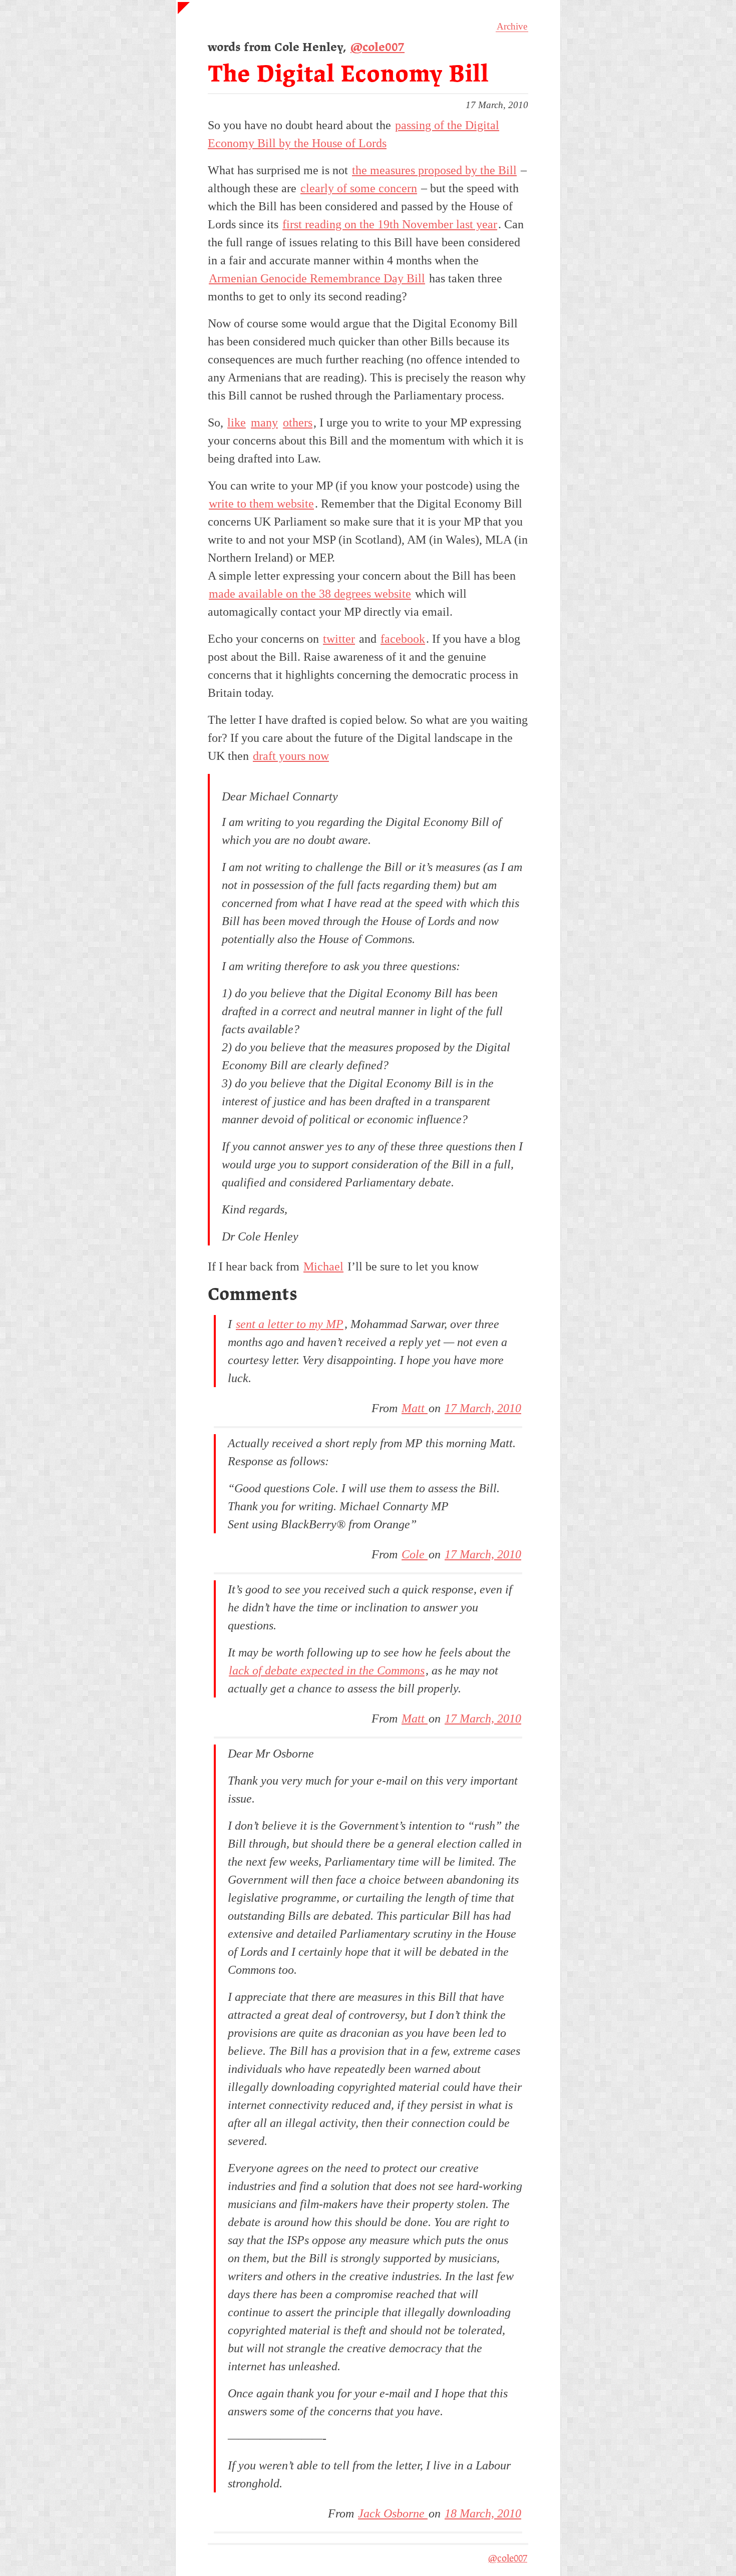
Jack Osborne (393, 2513)
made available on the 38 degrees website (310, 594)
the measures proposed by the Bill (434, 170)
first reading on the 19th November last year (390, 224)
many (264, 422)
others (298, 422)
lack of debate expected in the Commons (327, 1670)
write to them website (261, 504)
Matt (415, 1408)
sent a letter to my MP (290, 1324)
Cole (415, 1554)
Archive (512, 26)
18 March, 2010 (483, 2513)
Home (189, 13)
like (237, 422)
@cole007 (378, 48)
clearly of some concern (359, 188)
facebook (403, 639)
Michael (323, 1266)
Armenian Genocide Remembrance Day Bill (317, 278)
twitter (339, 639)
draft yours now (291, 756)
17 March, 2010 (483, 1408)
